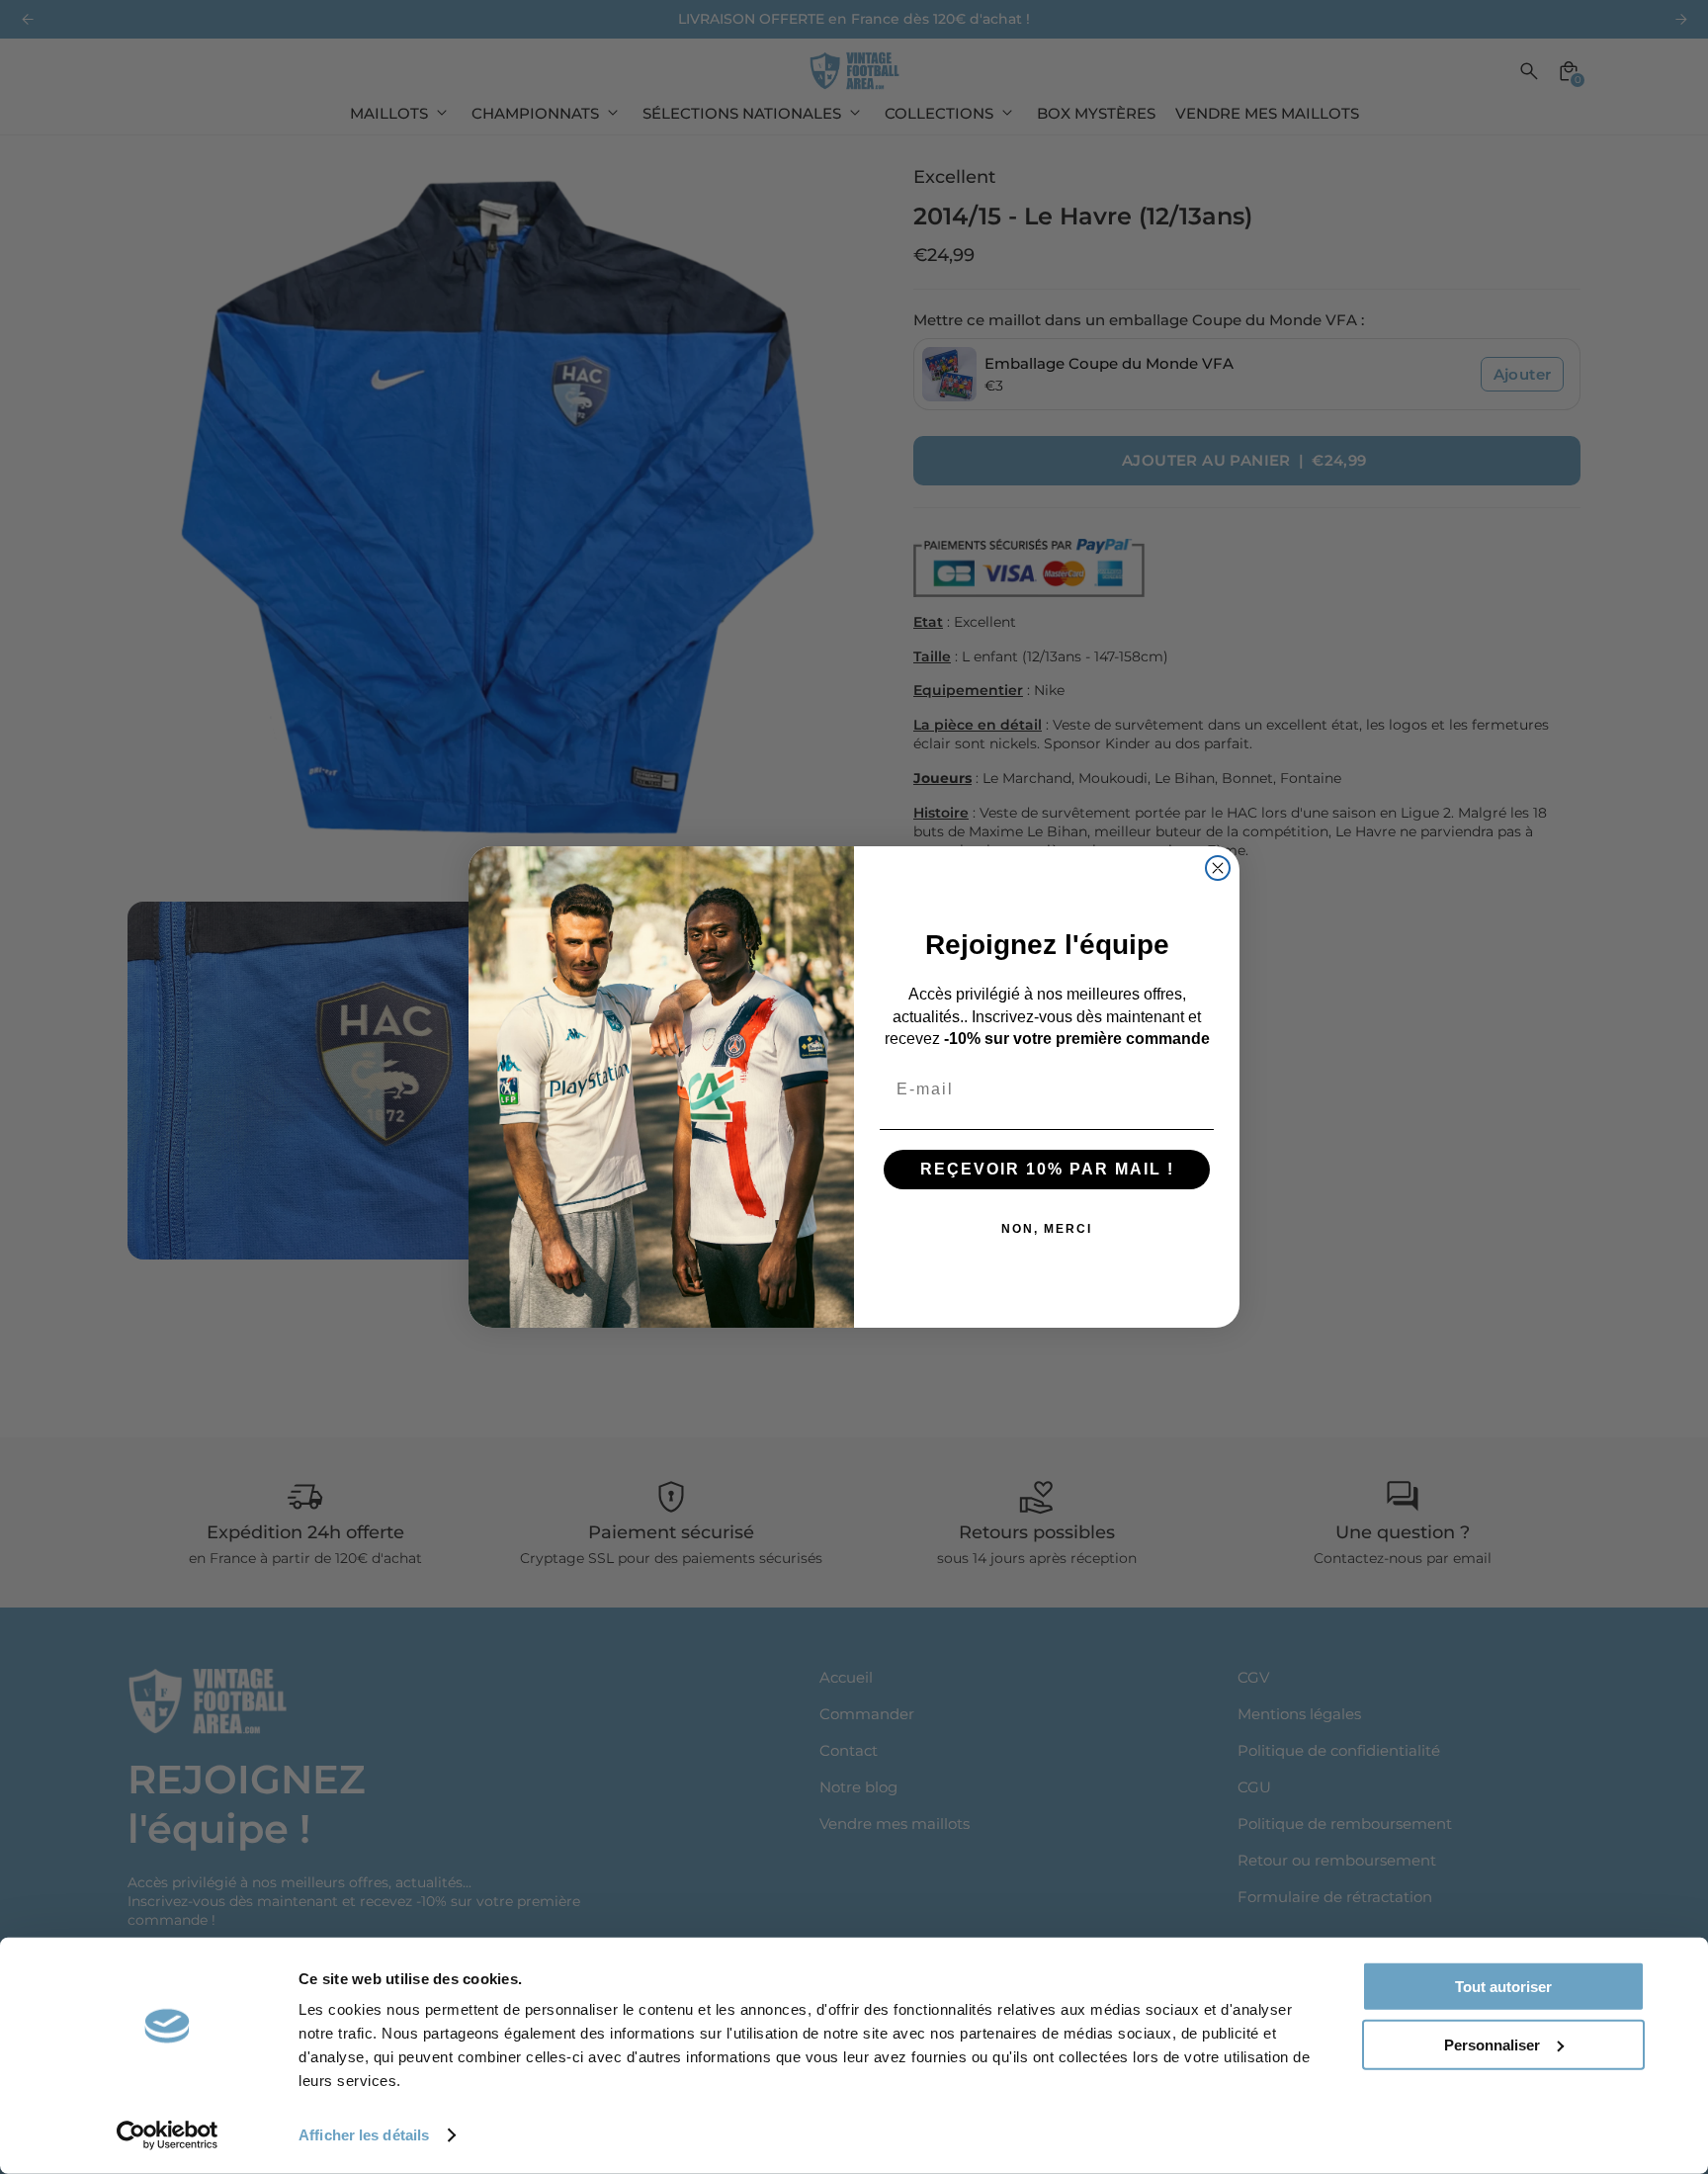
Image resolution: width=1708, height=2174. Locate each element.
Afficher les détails (364, 2135)
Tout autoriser (1503, 1987)
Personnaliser (1492, 2044)
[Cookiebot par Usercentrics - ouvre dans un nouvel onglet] (168, 2135)
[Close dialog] (1218, 868)
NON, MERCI (1047, 1229)
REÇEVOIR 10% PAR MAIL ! (1047, 1169)
